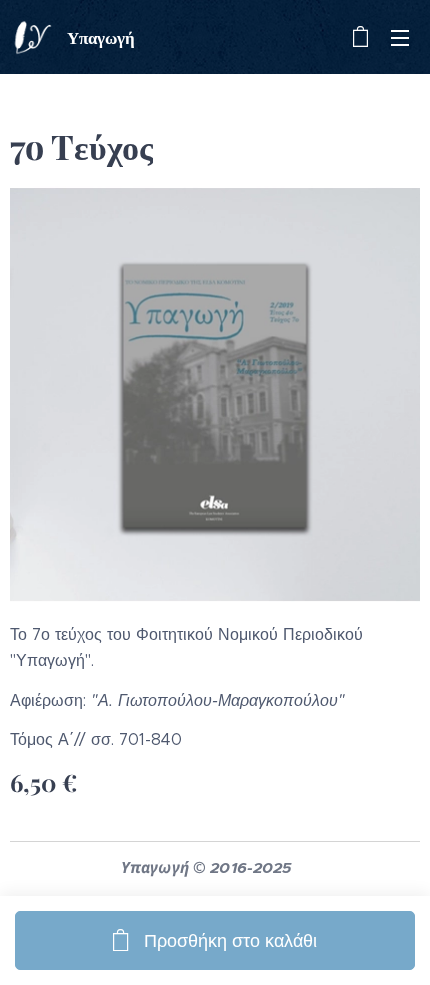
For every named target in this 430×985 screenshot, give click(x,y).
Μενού (400, 37)
